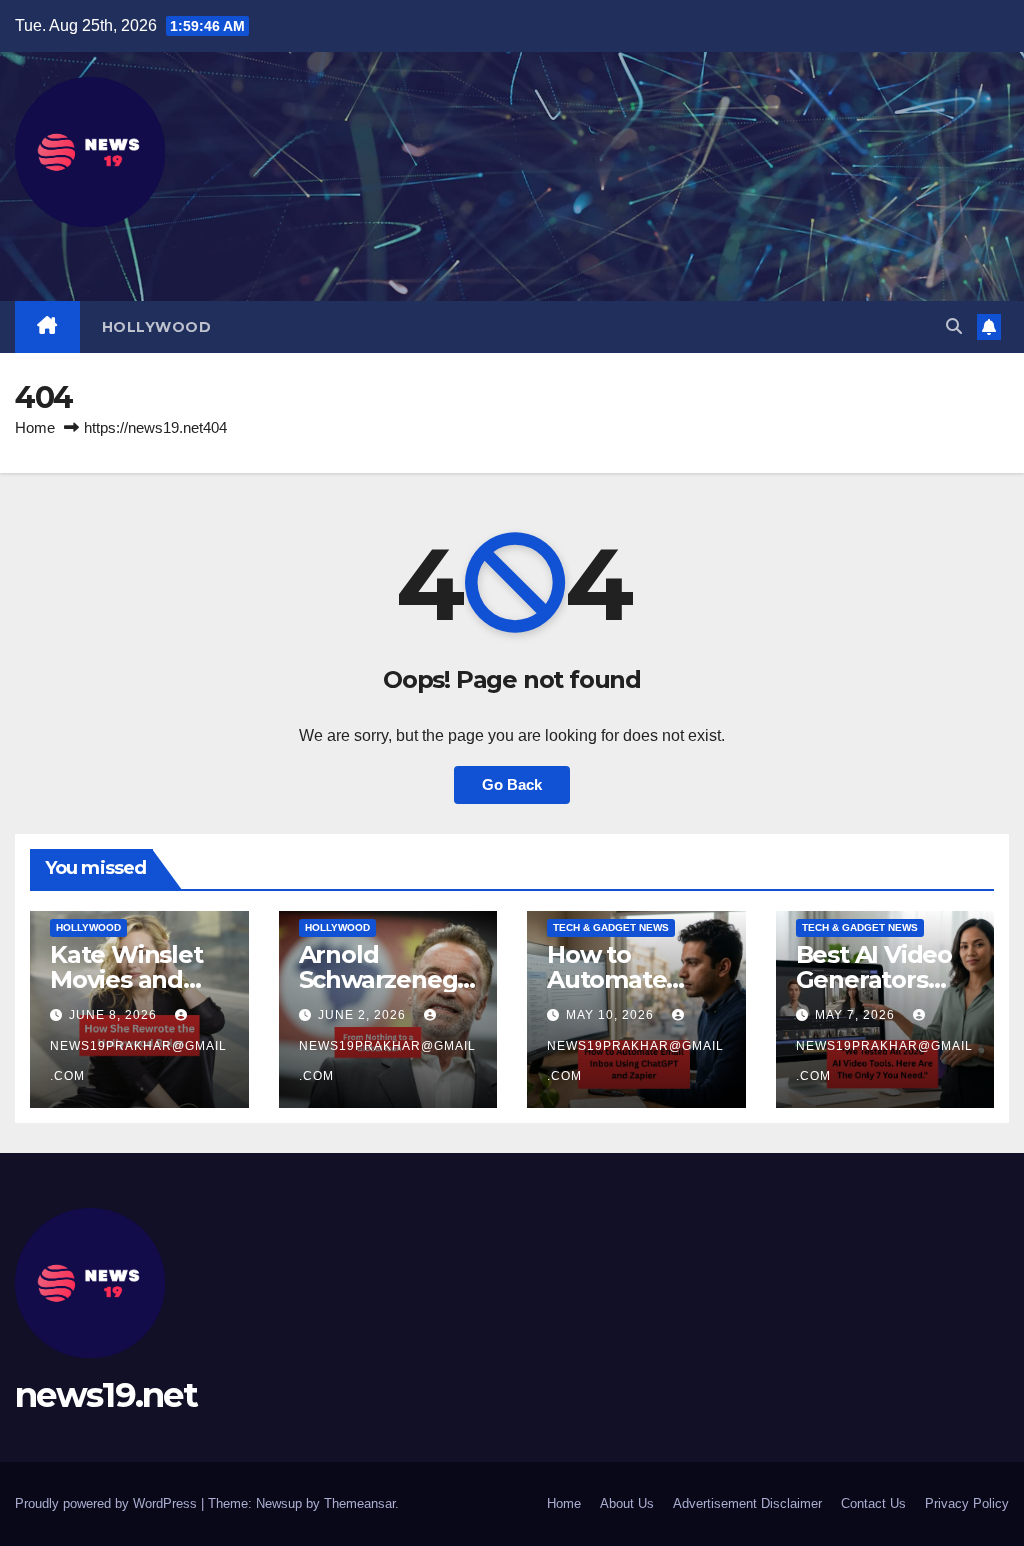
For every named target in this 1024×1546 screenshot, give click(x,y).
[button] (954, 326)
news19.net (106, 1395)
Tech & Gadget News (611, 927)
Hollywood (157, 327)
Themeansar (359, 1503)
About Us (627, 1503)
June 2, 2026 (364, 1015)
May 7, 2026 (857, 1015)
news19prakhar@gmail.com (138, 1061)
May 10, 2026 (612, 1015)
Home (35, 427)
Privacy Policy (967, 1503)
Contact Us (873, 1503)
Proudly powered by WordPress (108, 1503)
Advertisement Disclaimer (747, 1503)
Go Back (512, 784)
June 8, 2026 (115, 1015)
